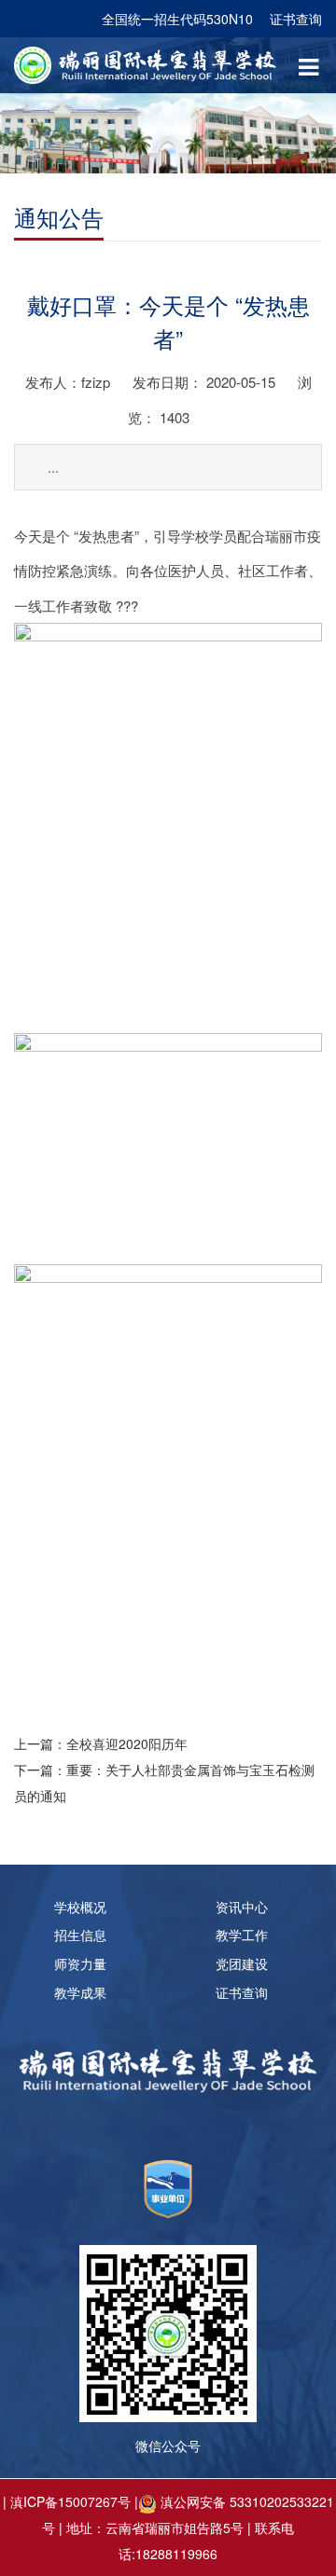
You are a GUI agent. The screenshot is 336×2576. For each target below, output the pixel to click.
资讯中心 (242, 1907)
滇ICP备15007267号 (70, 2501)
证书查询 (296, 19)
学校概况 (80, 1907)
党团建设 (242, 1963)
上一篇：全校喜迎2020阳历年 (101, 1743)
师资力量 (80, 1963)
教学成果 (80, 1992)
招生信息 (80, 1935)
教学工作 (242, 1935)
